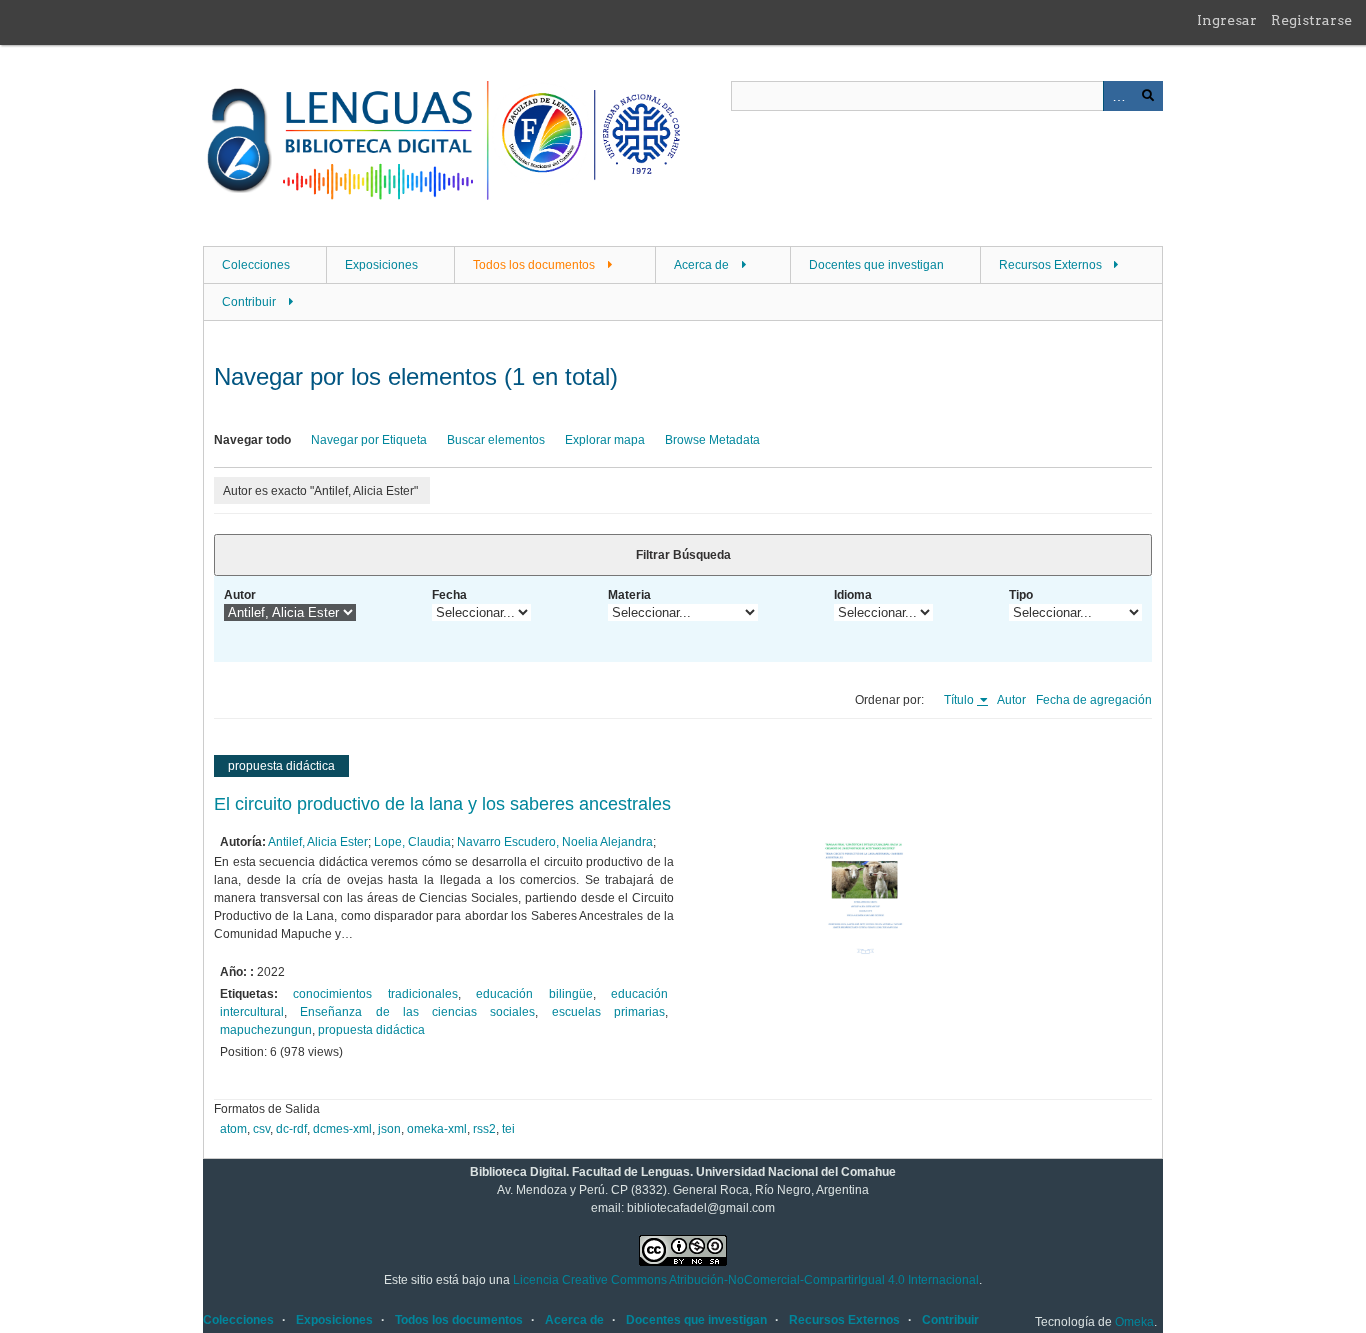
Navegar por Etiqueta (369, 440)
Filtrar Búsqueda (683, 555)
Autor (240, 595)
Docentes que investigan (876, 265)
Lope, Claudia (412, 842)
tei (508, 1129)
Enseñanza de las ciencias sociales (417, 1012)
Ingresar (1227, 20)
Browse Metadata (712, 440)
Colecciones (256, 265)
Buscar (1148, 96)
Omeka (1134, 1322)
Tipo (1021, 595)
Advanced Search (1118, 96)
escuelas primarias (608, 1012)
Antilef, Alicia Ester (318, 842)
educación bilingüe (534, 994)
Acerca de (701, 265)
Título (960, 700)
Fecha (449, 595)
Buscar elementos (496, 440)
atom (233, 1129)
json (389, 1129)
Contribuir (249, 302)
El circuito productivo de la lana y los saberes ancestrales (442, 804)
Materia (629, 595)
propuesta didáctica (371, 1030)
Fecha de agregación (1094, 700)
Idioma (853, 595)
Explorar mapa (605, 440)
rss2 (484, 1129)
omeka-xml (437, 1129)
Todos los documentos (534, 265)
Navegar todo (252, 440)
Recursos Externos (1050, 265)
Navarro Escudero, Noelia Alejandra (555, 842)
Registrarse (1311, 20)
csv (261, 1129)
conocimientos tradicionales (375, 994)
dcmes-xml (342, 1129)
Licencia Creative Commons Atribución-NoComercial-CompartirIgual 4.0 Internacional (746, 1280)
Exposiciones (381, 265)
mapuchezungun (266, 1030)
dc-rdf (291, 1129)
